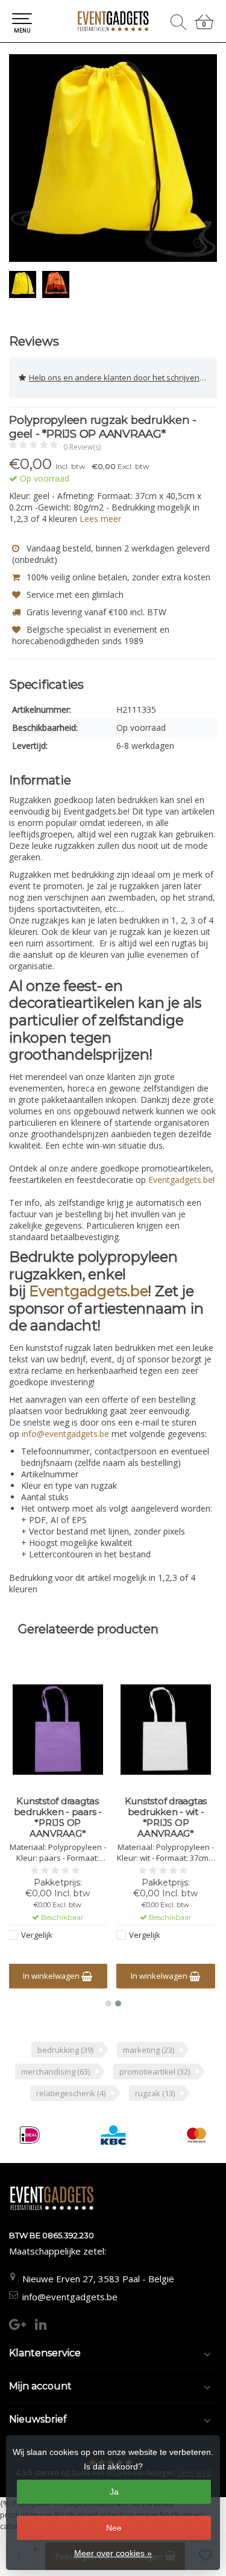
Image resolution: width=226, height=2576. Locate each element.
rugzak (155, 2093)
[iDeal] (30, 2135)
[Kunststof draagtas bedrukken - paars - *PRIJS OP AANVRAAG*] (58, 1730)
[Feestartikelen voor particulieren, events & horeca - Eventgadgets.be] (113, 21)
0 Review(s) (82, 447)
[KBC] (113, 2135)
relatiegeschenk (71, 2093)
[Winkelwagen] (204, 27)
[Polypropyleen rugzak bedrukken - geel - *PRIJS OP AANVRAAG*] (113, 158)
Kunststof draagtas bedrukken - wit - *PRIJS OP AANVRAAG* (166, 1817)
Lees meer (100, 519)
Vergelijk (37, 1935)
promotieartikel (155, 2072)
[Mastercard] (196, 2135)
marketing (149, 2050)
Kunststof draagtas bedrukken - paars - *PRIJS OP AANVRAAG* (58, 1817)
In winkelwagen (52, 1976)
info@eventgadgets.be (70, 2297)
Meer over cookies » (113, 2553)
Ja (114, 2492)
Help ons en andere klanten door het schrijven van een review (123, 377)
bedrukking (65, 2050)
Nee (114, 2528)
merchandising (55, 2072)
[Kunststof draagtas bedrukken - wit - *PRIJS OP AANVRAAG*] (166, 1730)
